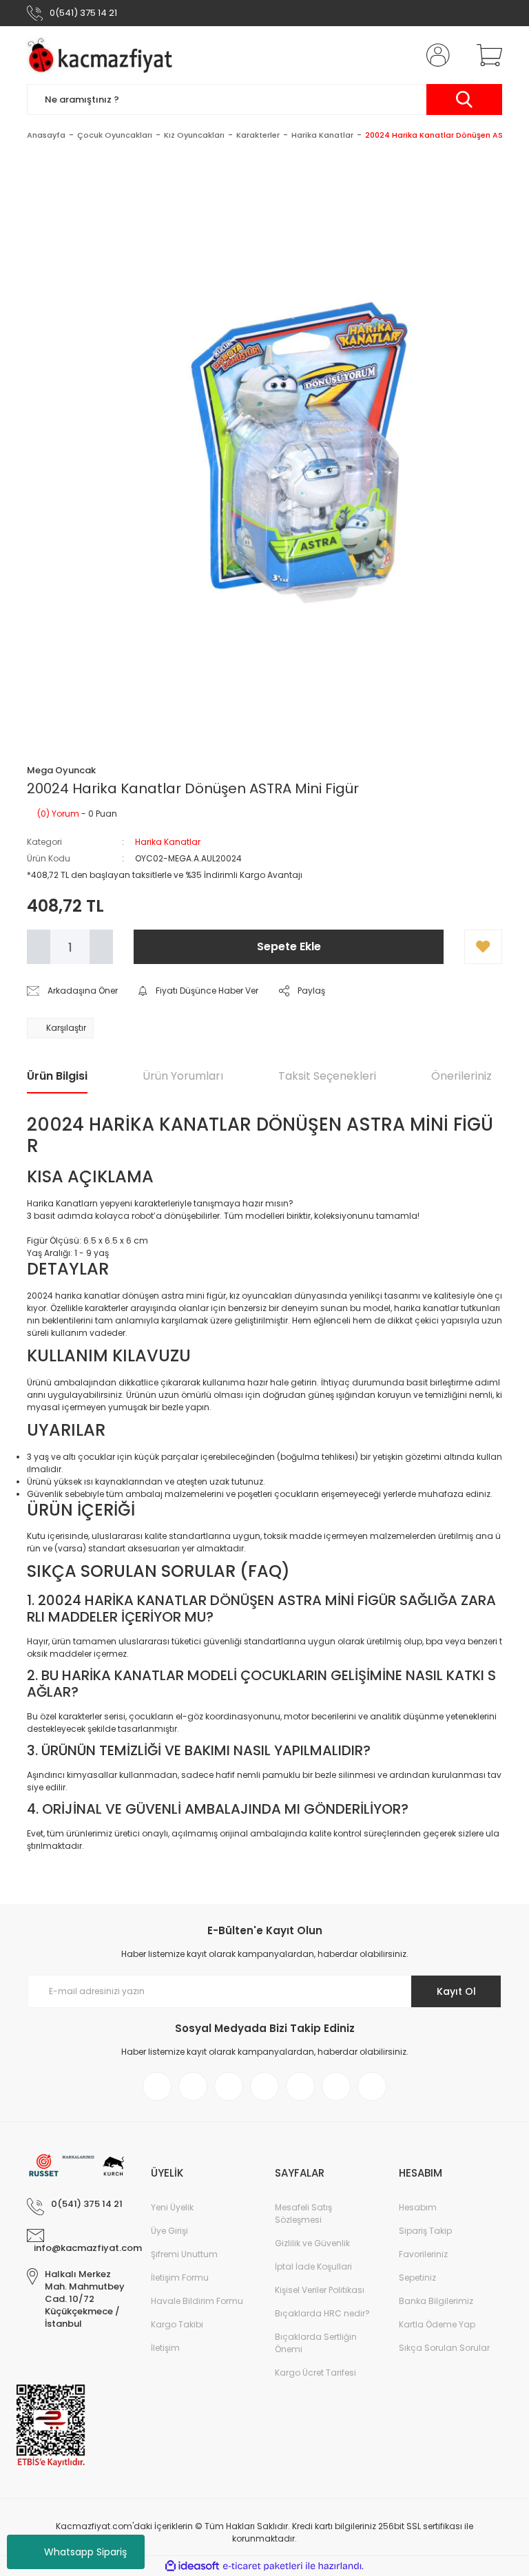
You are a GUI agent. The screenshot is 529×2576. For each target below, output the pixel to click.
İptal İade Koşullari (313, 2266)
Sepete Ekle (289, 946)
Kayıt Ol (456, 1991)
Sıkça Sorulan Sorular (444, 2348)
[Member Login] (435, 55)
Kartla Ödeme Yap (437, 2324)
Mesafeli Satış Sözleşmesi (303, 2213)
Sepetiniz (417, 2277)
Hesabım (418, 2207)
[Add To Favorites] (483, 947)
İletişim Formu (180, 2277)
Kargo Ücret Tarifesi (315, 2373)
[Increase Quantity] (101, 947)
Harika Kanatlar (168, 842)
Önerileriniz (461, 1076)
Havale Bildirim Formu (197, 2301)
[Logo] (103, 55)
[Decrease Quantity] (39, 947)
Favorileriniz (423, 2254)
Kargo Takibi (177, 2324)
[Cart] (486, 55)
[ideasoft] (192, 2567)
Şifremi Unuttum (184, 2254)
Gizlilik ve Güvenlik (312, 2243)
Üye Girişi (169, 2231)
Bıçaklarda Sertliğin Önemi (316, 2343)
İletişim (165, 2348)
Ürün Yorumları (183, 1076)
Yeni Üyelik (172, 2207)
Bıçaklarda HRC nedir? (322, 2313)
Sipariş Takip (425, 2231)
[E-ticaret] (263, 2566)
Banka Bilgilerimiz (436, 2301)
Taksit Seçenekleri (327, 1076)
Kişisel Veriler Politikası (320, 2290)
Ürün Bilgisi (57, 1076)
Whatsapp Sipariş (85, 2552)
